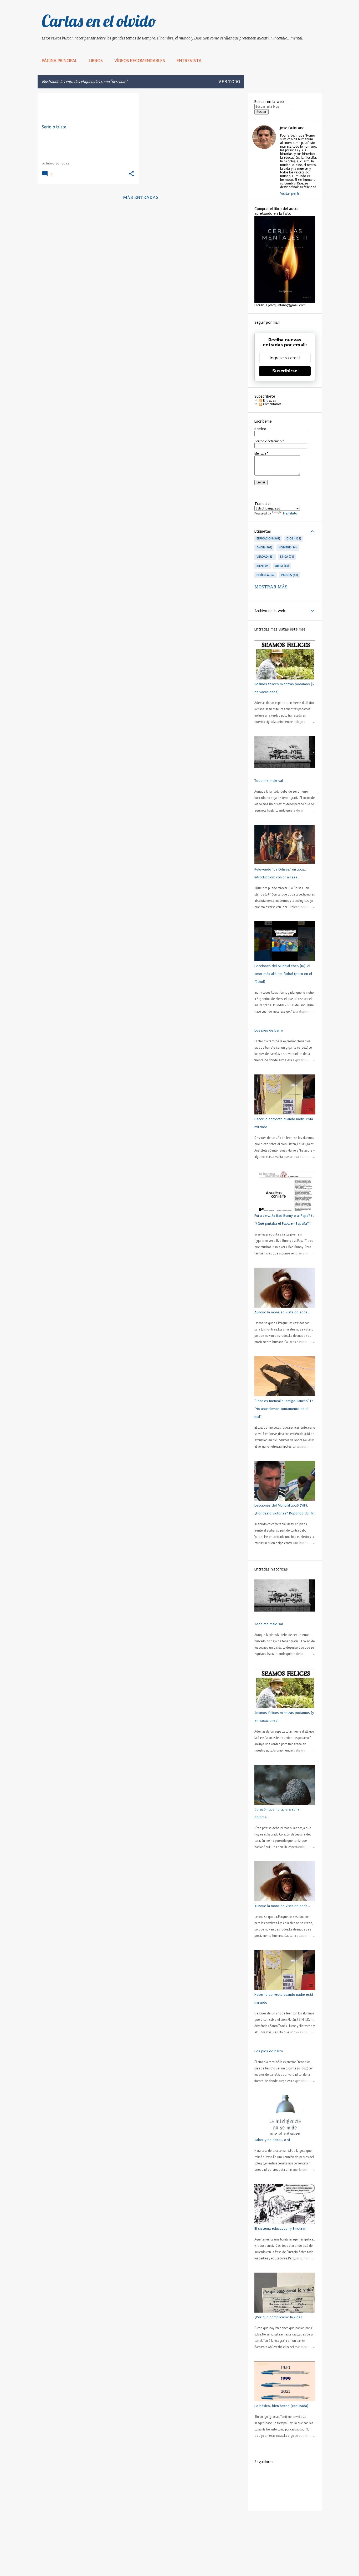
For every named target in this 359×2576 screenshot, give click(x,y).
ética (286, 557)
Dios (293, 538)
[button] (131, 174)
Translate (290, 513)
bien (262, 566)
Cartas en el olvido (99, 21)
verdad (265, 557)
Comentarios (272, 404)
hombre (287, 547)
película (265, 575)
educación (268, 538)
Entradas (269, 401)
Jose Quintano (292, 128)
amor (264, 547)
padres (289, 575)
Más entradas (141, 198)
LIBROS (96, 61)
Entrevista (189, 61)
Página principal (60, 61)
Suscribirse (285, 371)
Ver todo (229, 82)
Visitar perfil (290, 194)
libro (281, 566)
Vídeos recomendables (140, 61)
